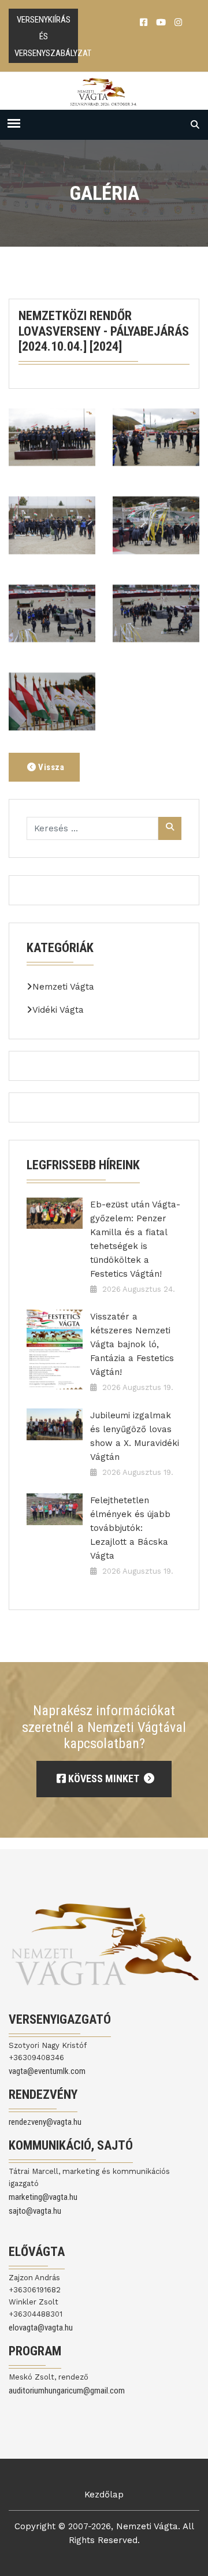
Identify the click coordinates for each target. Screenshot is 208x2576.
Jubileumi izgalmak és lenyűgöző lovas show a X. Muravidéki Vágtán (135, 1436)
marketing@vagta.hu (43, 2197)
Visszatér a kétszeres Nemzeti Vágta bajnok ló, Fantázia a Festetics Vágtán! (132, 1344)
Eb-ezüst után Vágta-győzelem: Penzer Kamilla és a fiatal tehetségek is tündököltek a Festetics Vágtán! (135, 1239)
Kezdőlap (104, 2495)
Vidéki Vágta (58, 1010)
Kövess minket (103, 1778)
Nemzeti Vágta (63, 987)
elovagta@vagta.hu (41, 2328)
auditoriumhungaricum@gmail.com (67, 2391)
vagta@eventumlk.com (47, 2071)
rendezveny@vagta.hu (45, 2122)
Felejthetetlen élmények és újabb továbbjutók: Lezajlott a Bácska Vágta (130, 1528)
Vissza (51, 767)
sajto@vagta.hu (35, 2211)
